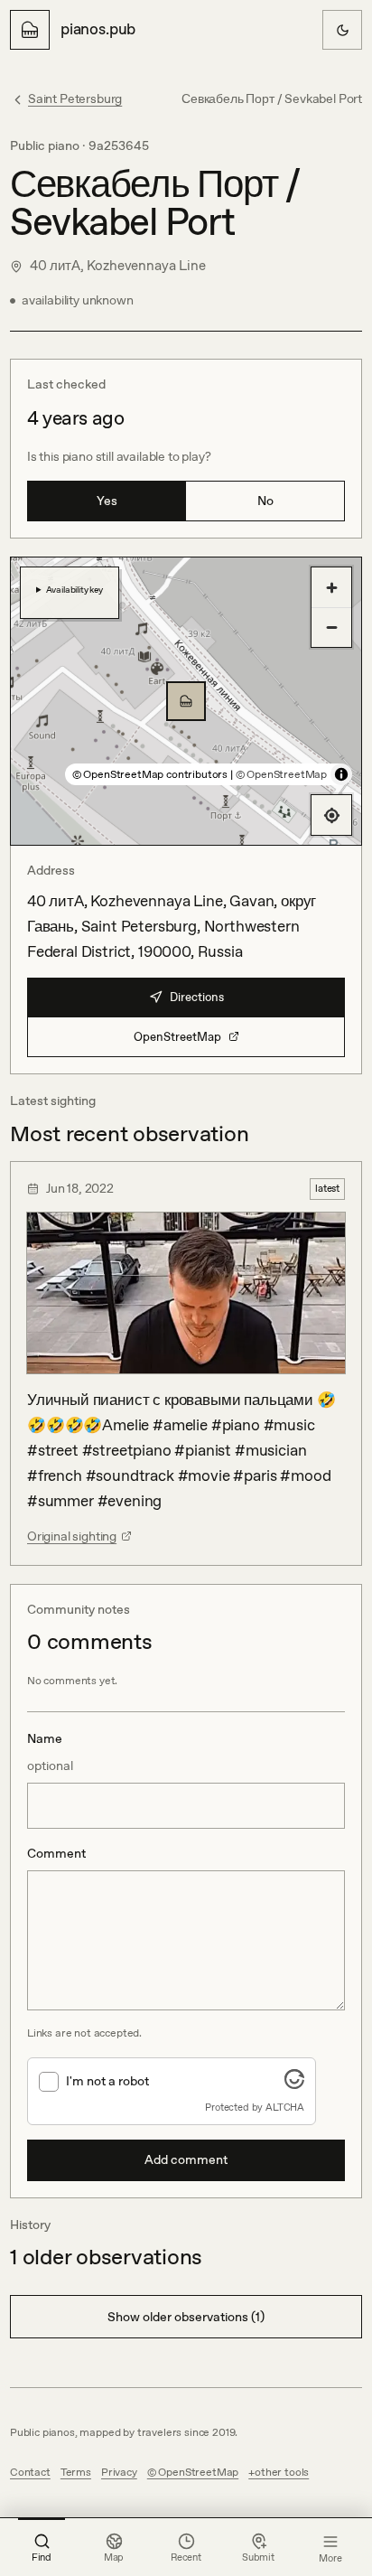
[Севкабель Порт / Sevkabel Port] (186, 701)
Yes (107, 501)
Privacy (119, 2472)
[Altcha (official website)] (294, 2084)
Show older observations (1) (186, 2317)
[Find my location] (331, 815)
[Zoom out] (331, 627)
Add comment (186, 2159)
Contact (30, 2472)
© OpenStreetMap (281, 774)
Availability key (74, 589)
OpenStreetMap (177, 1037)
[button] (186, 701)
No (265, 501)
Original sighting (72, 1536)
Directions (197, 997)
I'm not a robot (107, 2081)
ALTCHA (285, 2107)
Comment (56, 1853)
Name (50, 1752)
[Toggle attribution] (341, 774)
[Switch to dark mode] (342, 30)
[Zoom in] (331, 587)
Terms (76, 2472)
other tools (282, 2472)
